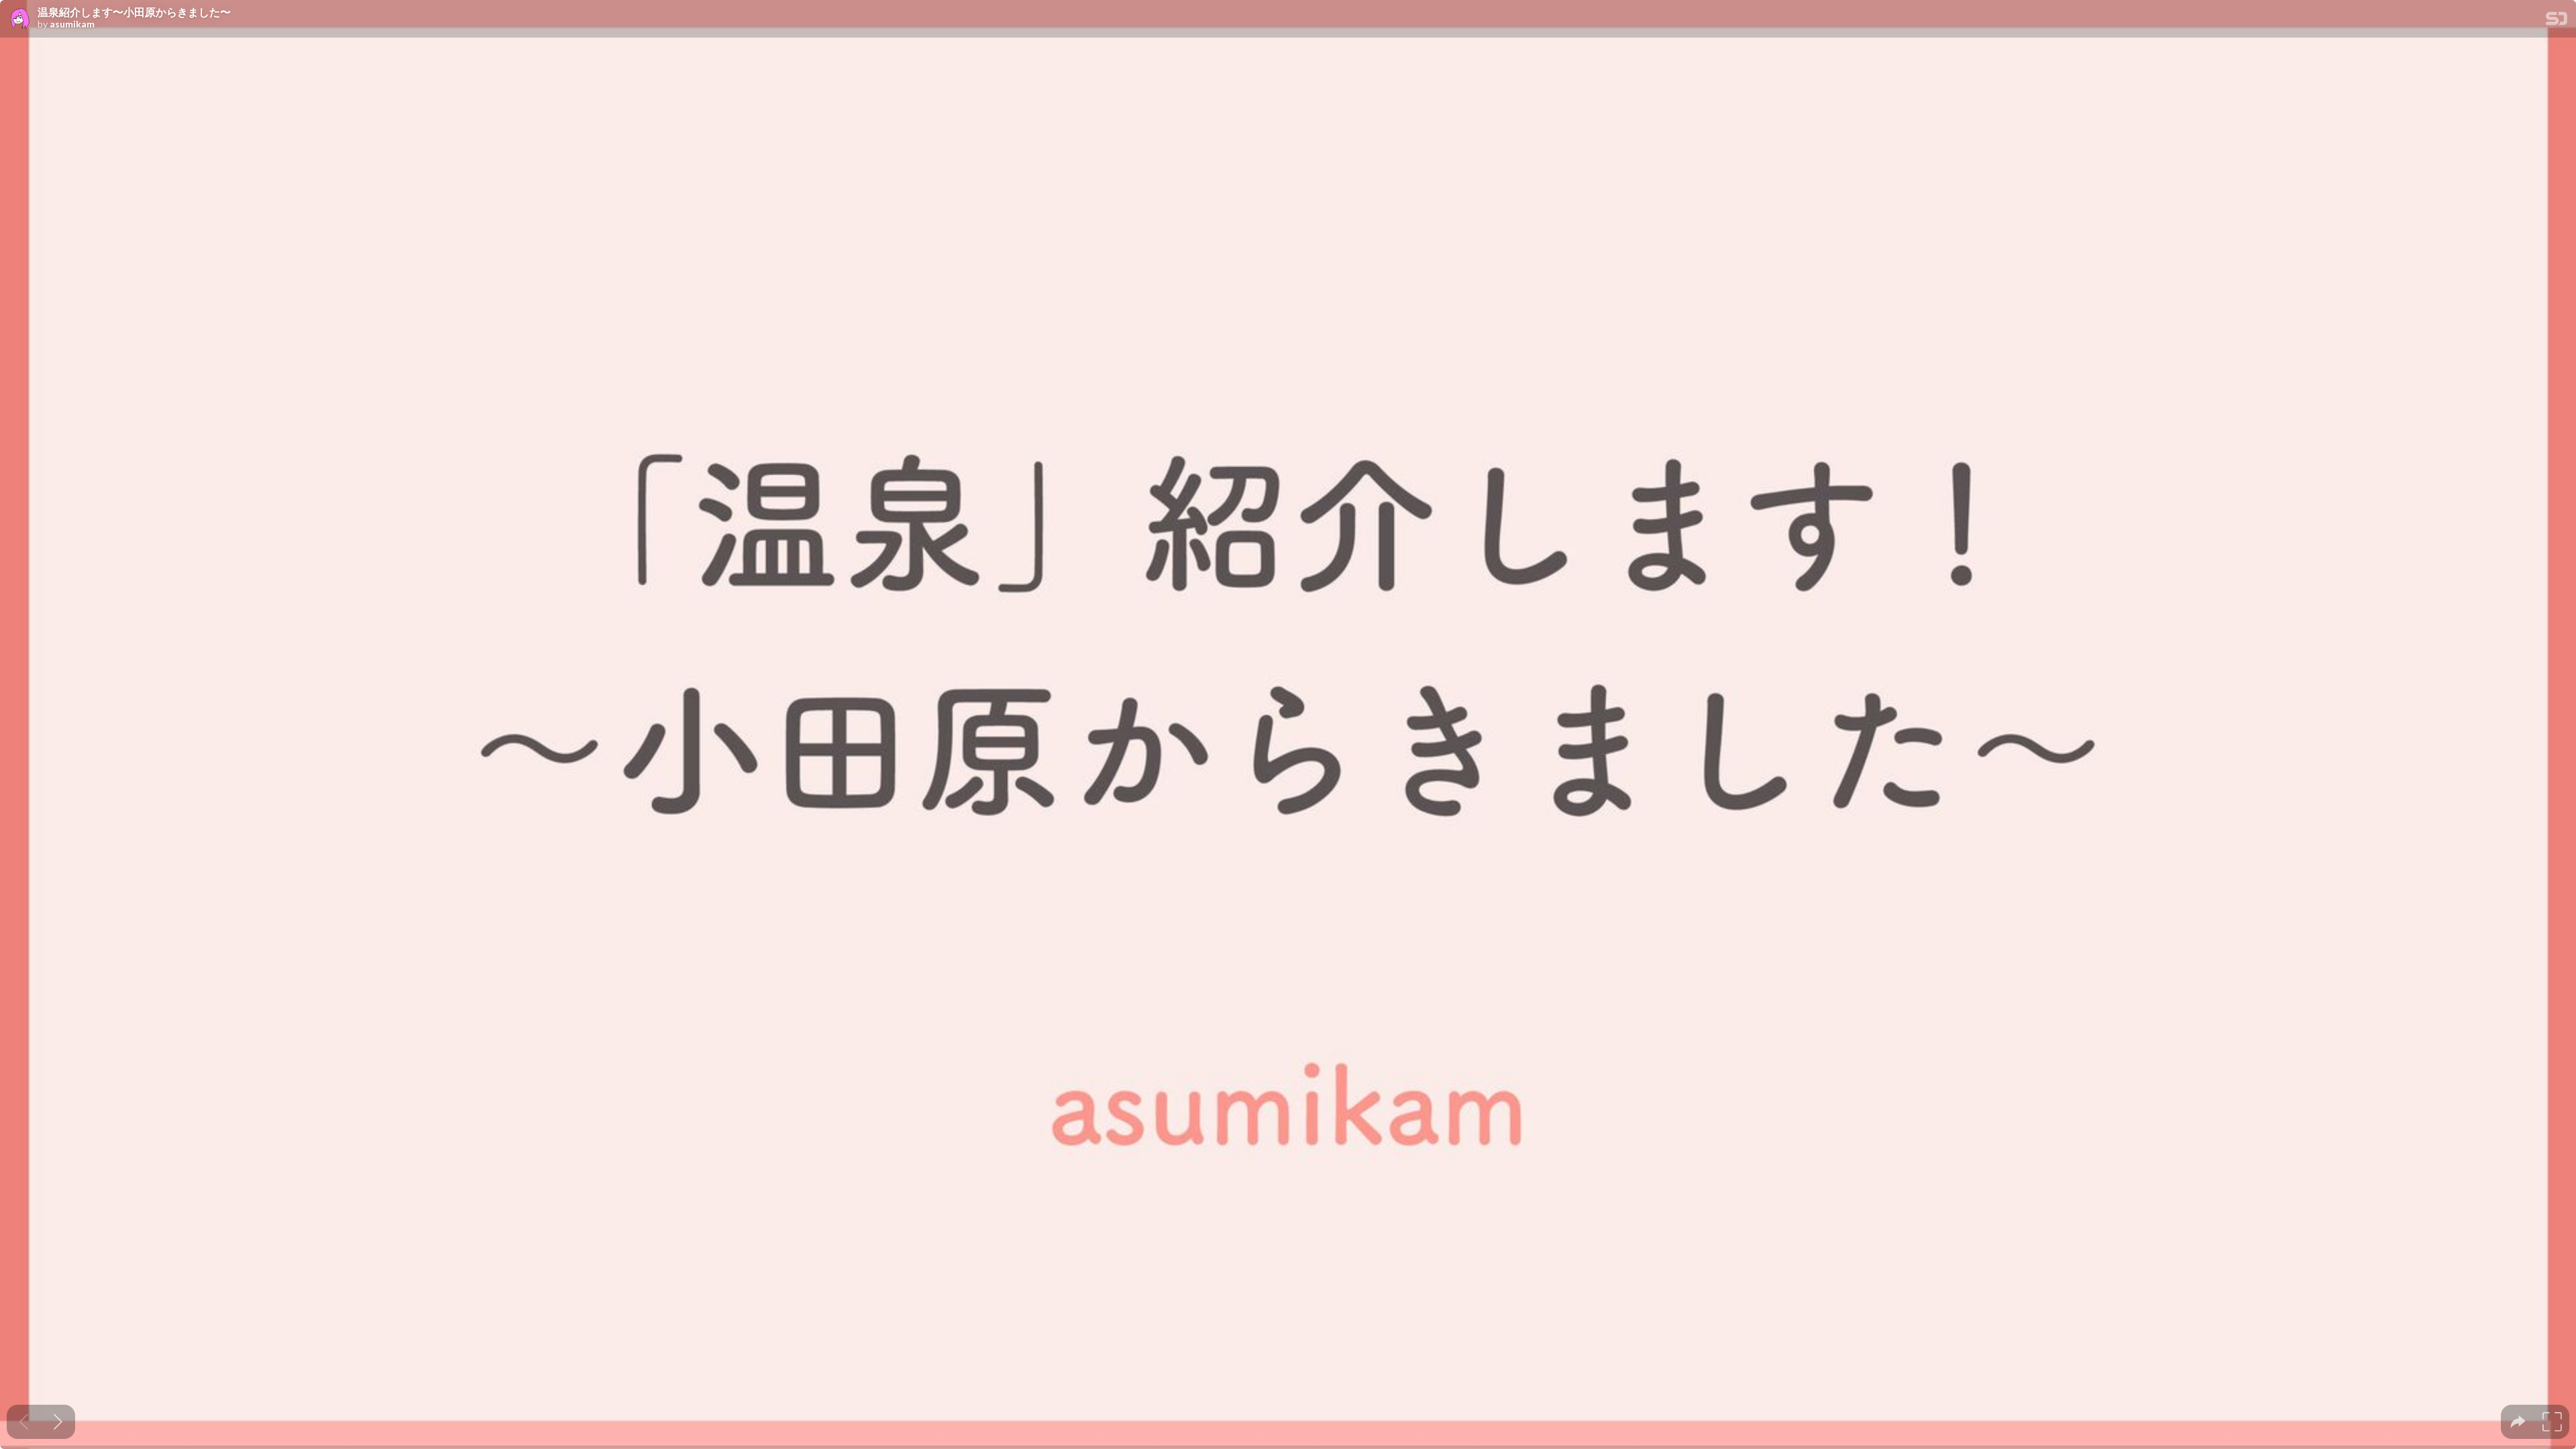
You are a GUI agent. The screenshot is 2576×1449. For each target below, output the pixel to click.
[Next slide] (58, 1422)
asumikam (72, 24)
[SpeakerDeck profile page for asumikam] (19, 19)
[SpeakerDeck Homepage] (2557, 21)
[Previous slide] (24, 1422)
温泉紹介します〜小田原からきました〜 (134, 12)
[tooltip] (2518, 1422)
